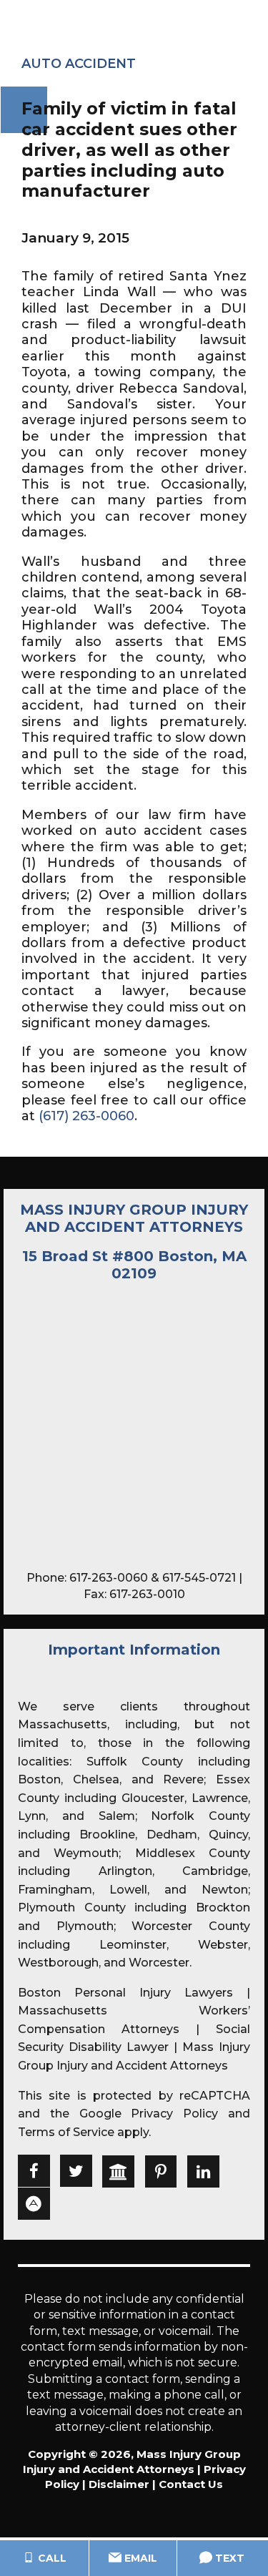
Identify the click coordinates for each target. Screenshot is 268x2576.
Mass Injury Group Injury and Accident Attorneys (134, 1218)
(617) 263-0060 (86, 1116)
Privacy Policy (174, 2114)
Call (51, 2558)
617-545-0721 (199, 1578)
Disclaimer (119, 2484)
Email (139, 2558)
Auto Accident (79, 64)
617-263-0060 (109, 1578)
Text (228, 2558)
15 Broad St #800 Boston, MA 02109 (134, 1265)
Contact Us (191, 2484)
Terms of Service (66, 2132)
